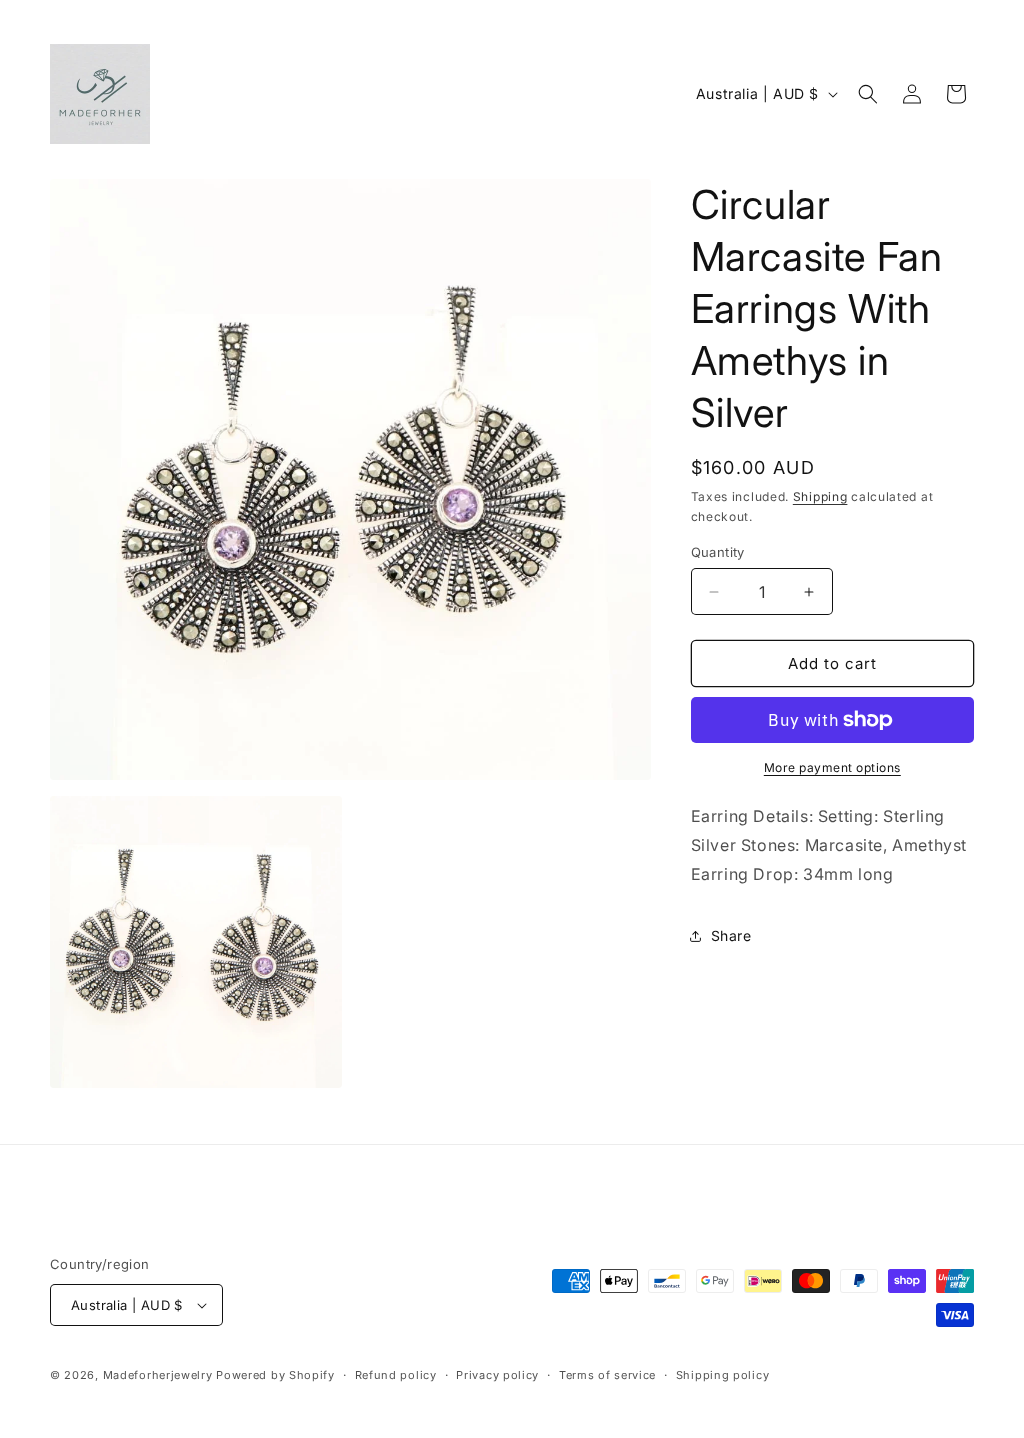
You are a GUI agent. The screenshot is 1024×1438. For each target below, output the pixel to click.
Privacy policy (497, 1375)
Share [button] (731, 935)
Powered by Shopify (275, 1375)
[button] (868, 94)
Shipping (820, 496)
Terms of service (607, 1375)
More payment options (832, 767)
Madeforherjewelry (158, 1375)
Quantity (718, 552)
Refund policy (396, 1375)
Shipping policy (723, 1375)
